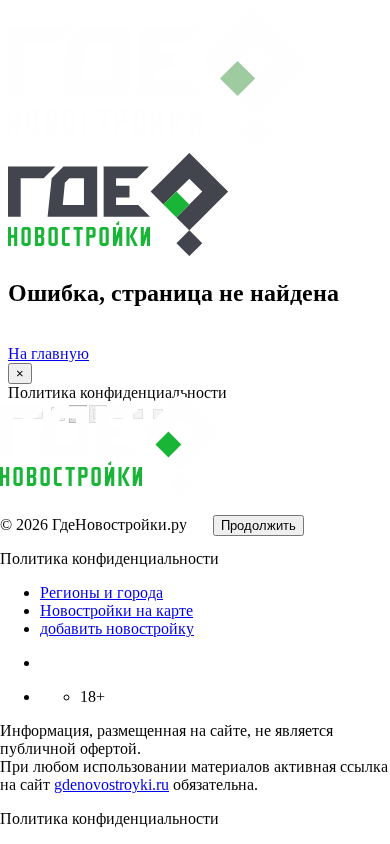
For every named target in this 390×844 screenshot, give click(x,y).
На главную (48, 353)
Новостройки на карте (116, 610)
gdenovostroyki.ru (111, 784)
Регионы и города (101, 592)
